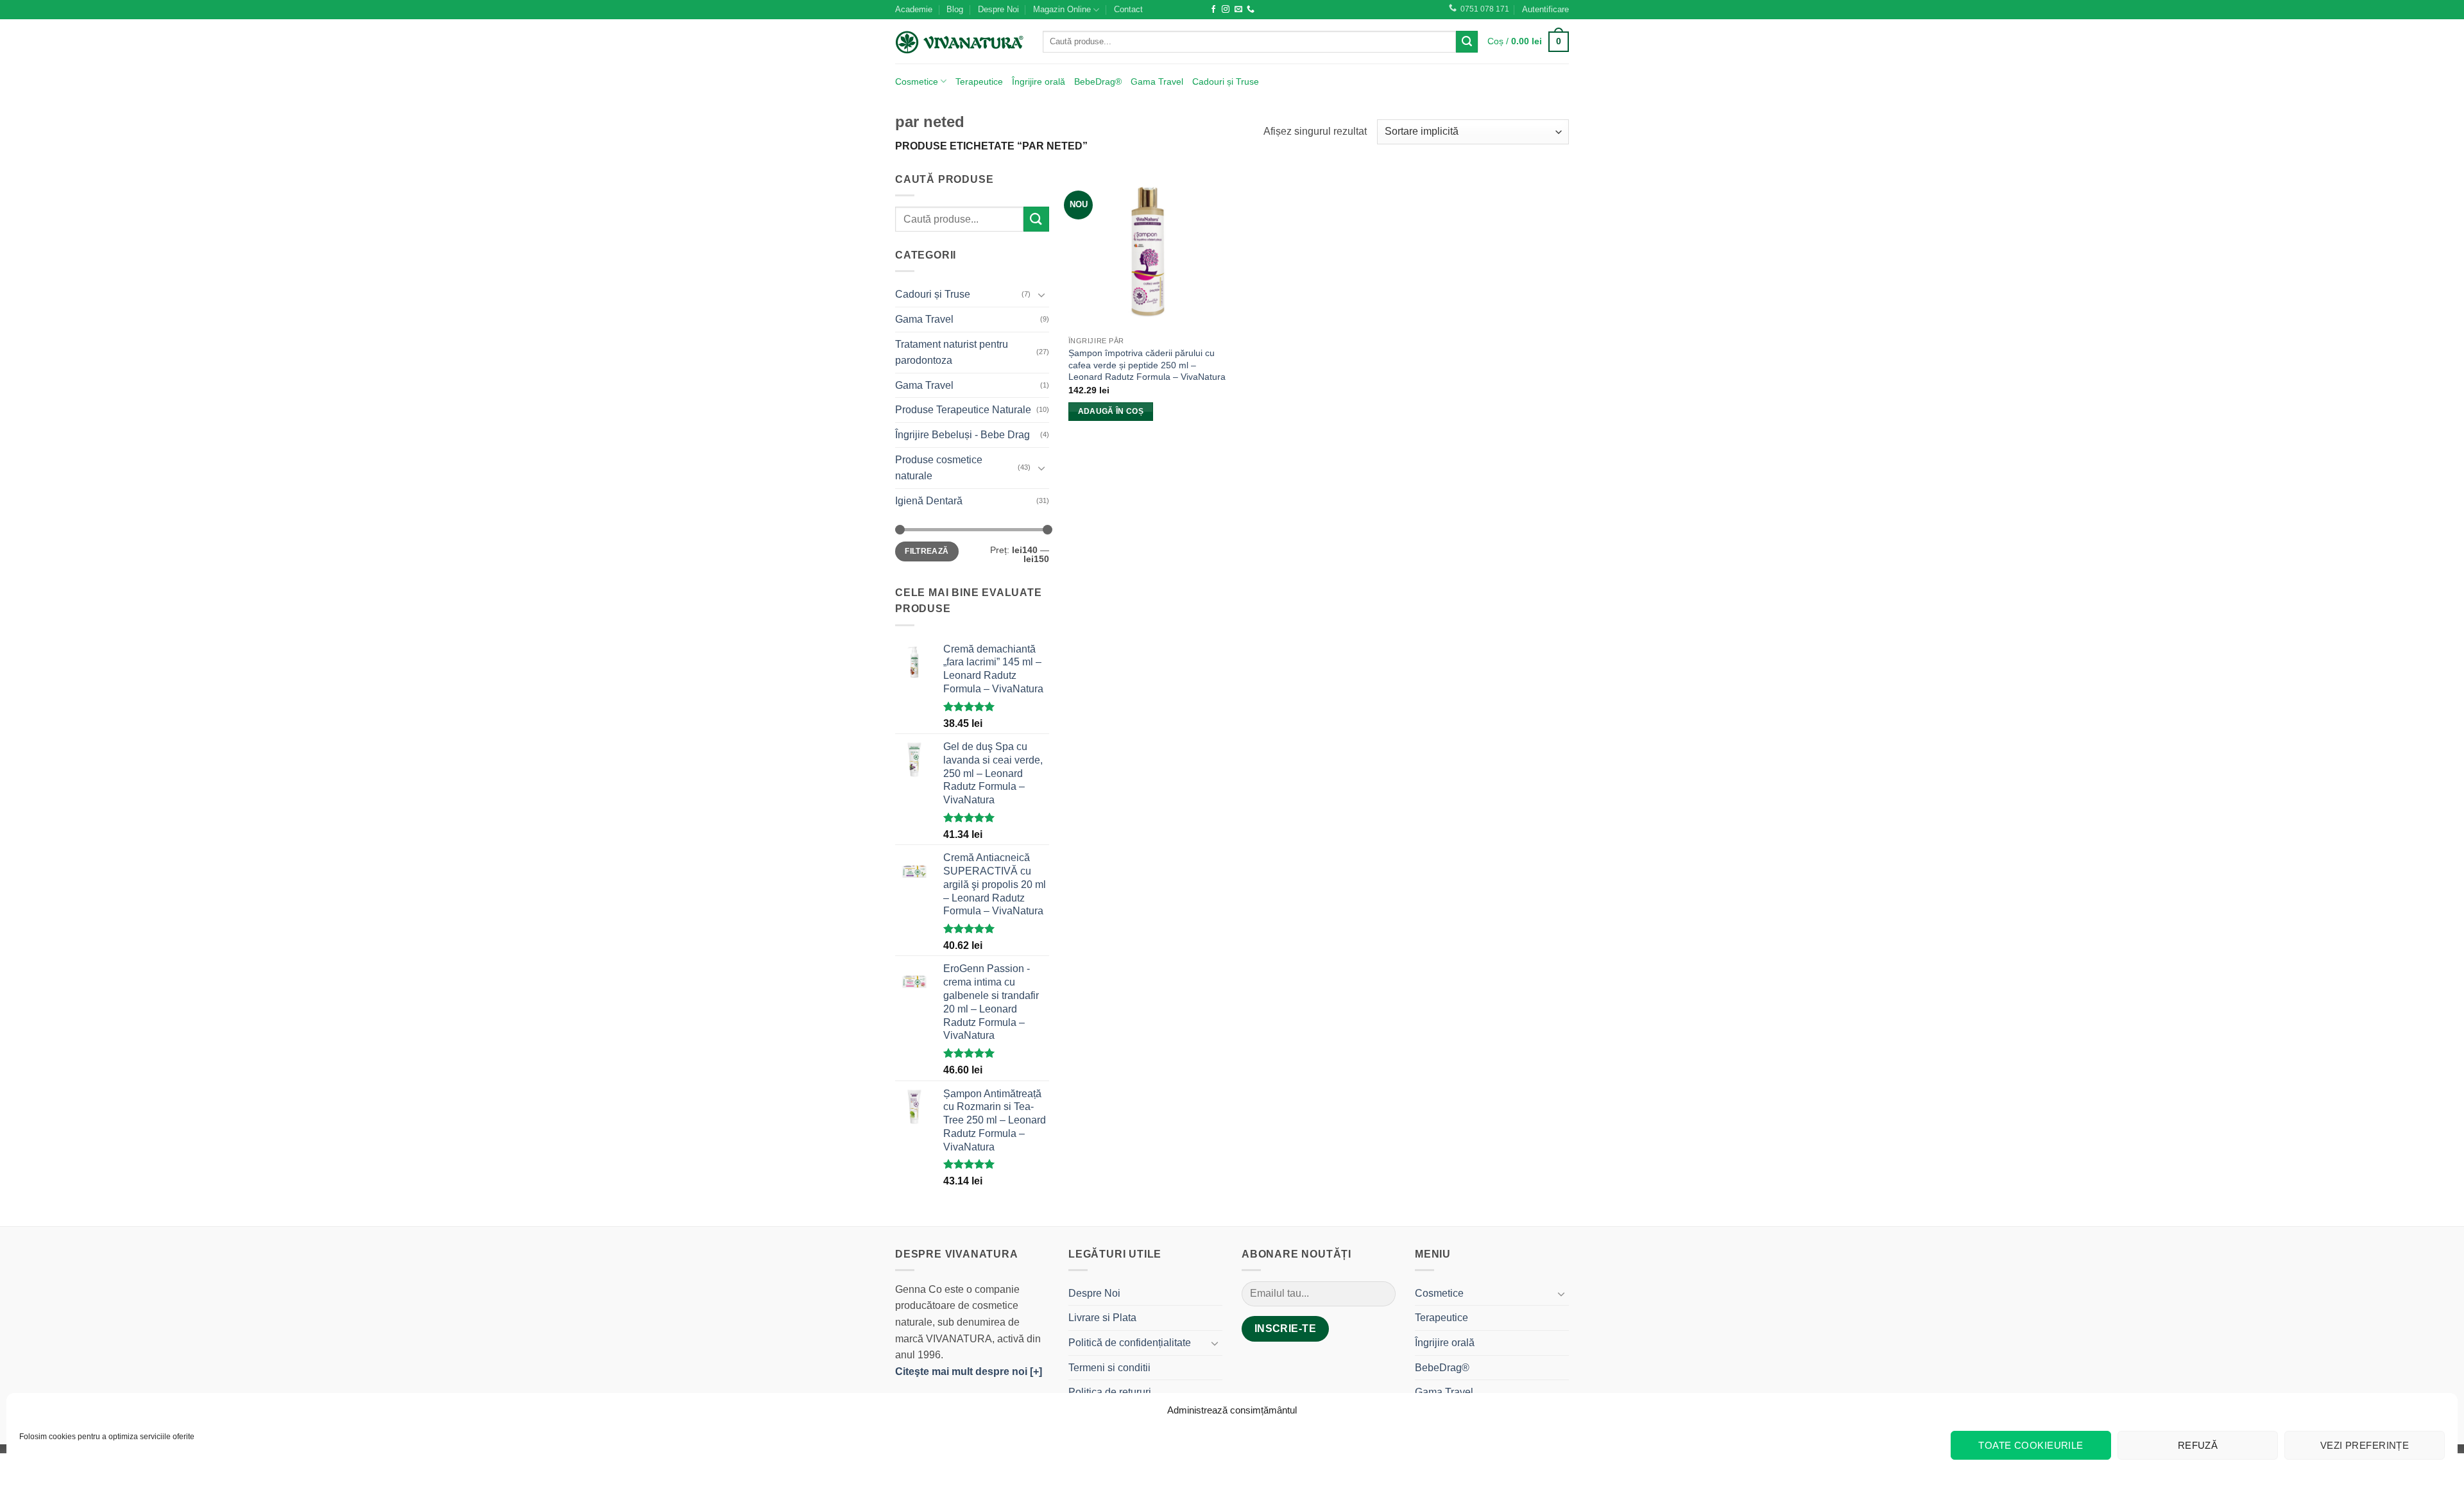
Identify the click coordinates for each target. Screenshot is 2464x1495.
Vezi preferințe (2365, 1445)
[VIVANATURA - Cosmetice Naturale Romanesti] (959, 42)
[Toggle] (1041, 295)
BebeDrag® (1098, 81)
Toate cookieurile (2031, 1445)
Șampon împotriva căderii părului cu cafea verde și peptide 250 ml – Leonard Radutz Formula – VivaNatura (1147, 365)
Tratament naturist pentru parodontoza (952, 353)
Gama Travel (1157, 81)
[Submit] (1467, 42)
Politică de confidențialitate (1130, 1343)
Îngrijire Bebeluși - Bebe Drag (963, 435)
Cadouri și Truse (1226, 81)
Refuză (2198, 1445)
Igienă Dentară (929, 501)
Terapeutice (979, 81)
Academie (914, 9)
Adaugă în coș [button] (1111, 411)
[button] (1545, 10)
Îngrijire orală (1039, 81)
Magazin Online (1062, 9)
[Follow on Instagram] (1226, 10)
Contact (1128, 9)
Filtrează (927, 551)
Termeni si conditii (1109, 1368)
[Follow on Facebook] (1213, 10)
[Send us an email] (1238, 10)
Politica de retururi (1110, 1392)
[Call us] (1251, 10)
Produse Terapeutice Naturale (963, 410)
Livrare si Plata (1102, 1318)
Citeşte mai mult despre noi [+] (969, 1371)
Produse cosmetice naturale (939, 468)
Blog (955, 9)
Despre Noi (998, 9)
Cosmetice (917, 81)
